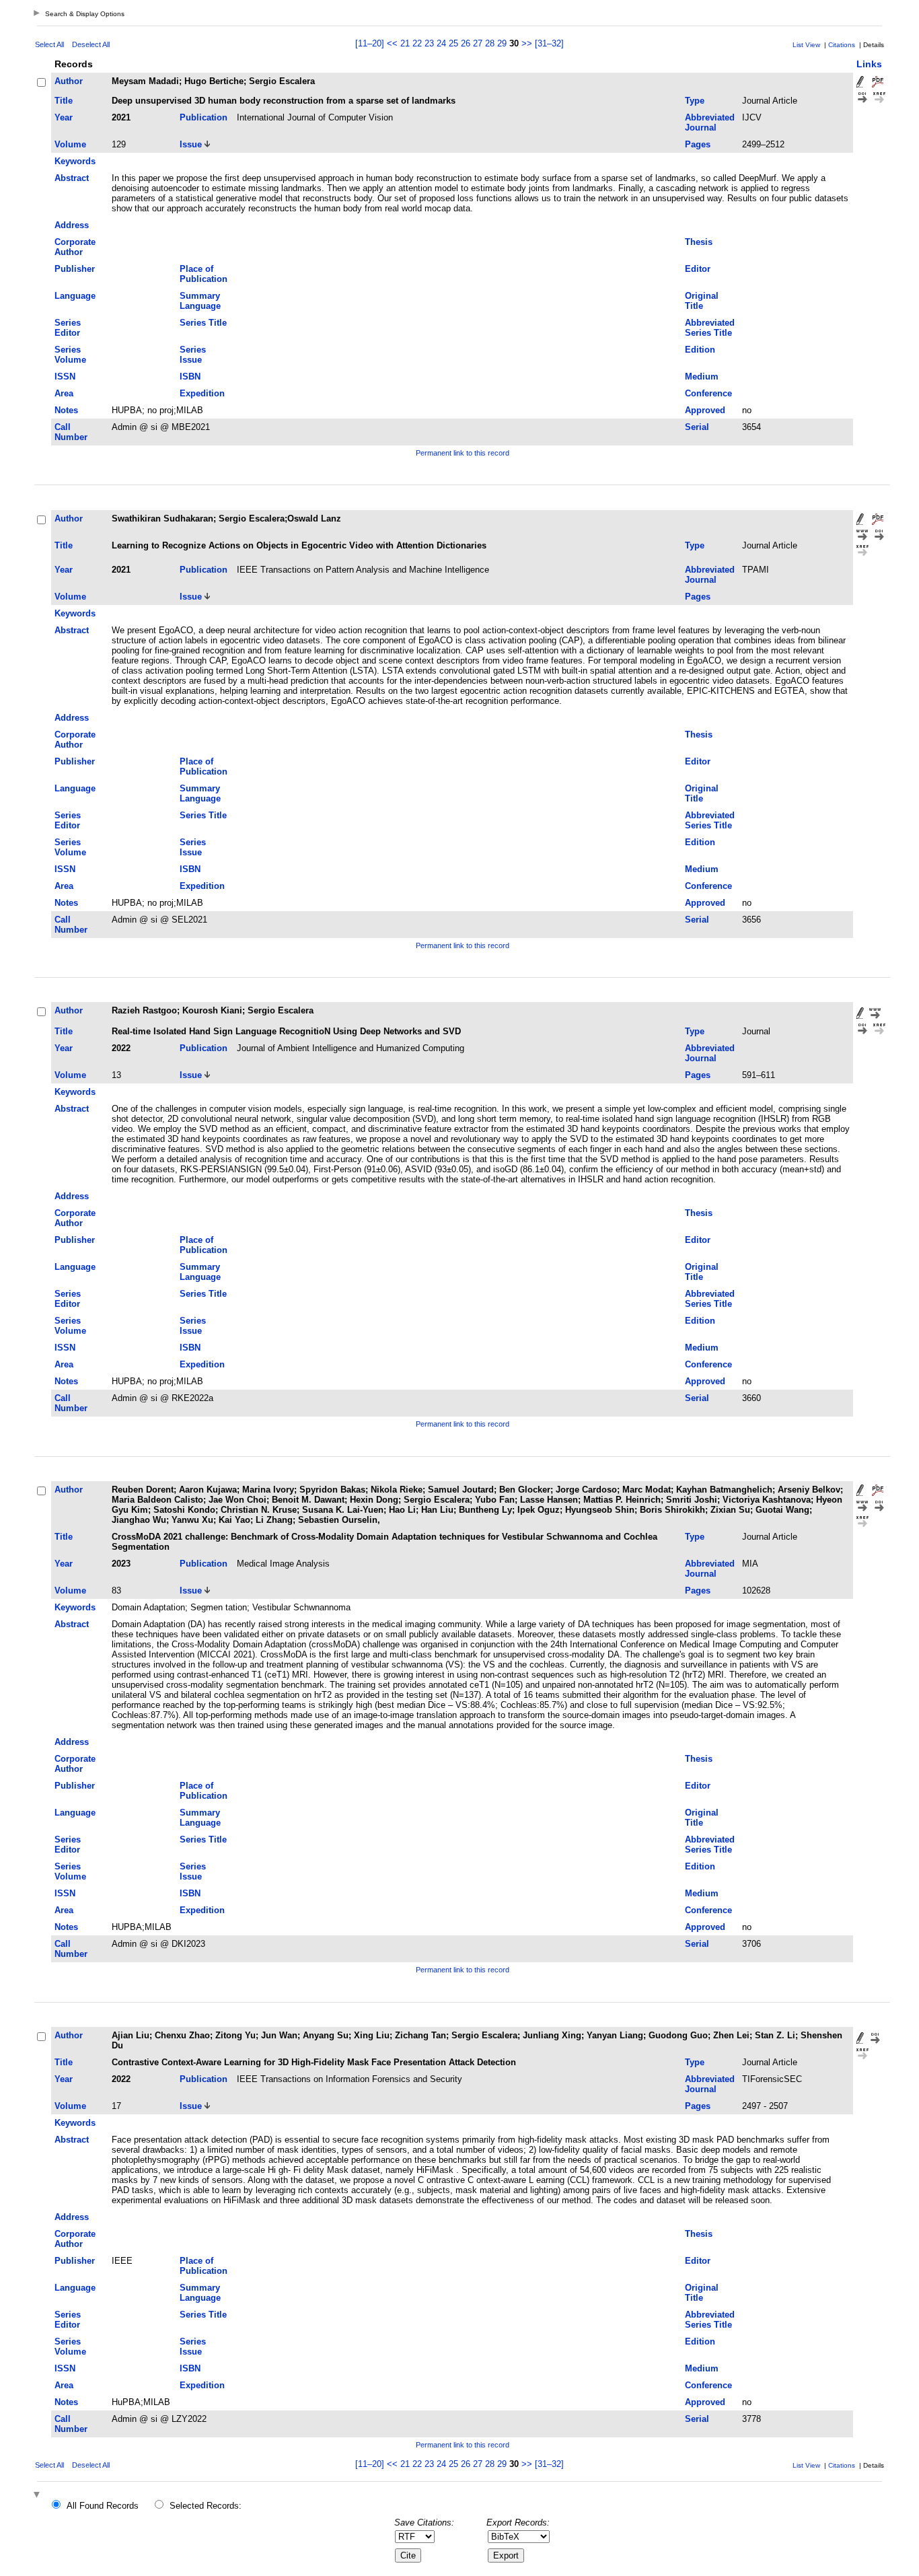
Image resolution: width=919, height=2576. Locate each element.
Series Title (203, 323)
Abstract (72, 178)
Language (75, 296)
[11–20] (371, 43)
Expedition (202, 393)
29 (502, 43)
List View (806, 45)
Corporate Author (75, 247)
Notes (66, 410)
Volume (70, 144)
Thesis (699, 242)
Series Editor (68, 328)
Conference (708, 393)
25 (453, 43)
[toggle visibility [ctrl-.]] (38, 2496)
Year (64, 117)
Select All (49, 44)
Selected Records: (206, 2506)
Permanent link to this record (463, 453)
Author (69, 81)
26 (466, 43)
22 (417, 43)
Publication (204, 117)
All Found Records (103, 2506)
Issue (191, 144)
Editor (698, 269)
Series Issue (193, 355)
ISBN (190, 377)
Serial (697, 427)
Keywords (75, 161)
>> (527, 43)
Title (64, 101)
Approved (705, 410)
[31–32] (549, 43)
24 (441, 43)
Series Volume (70, 355)
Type (695, 101)
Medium (702, 377)
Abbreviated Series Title (710, 328)
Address (72, 225)
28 (490, 43)
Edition (700, 350)
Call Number (71, 432)
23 (429, 43)
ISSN (65, 377)
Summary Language (200, 301)
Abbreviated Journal (710, 122)
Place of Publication (204, 274)
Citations (842, 45)
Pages (698, 144)
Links (869, 64)
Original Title (702, 301)
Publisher (75, 269)
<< (392, 43)
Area (64, 393)
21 (405, 43)
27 (478, 43)
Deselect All (91, 44)
